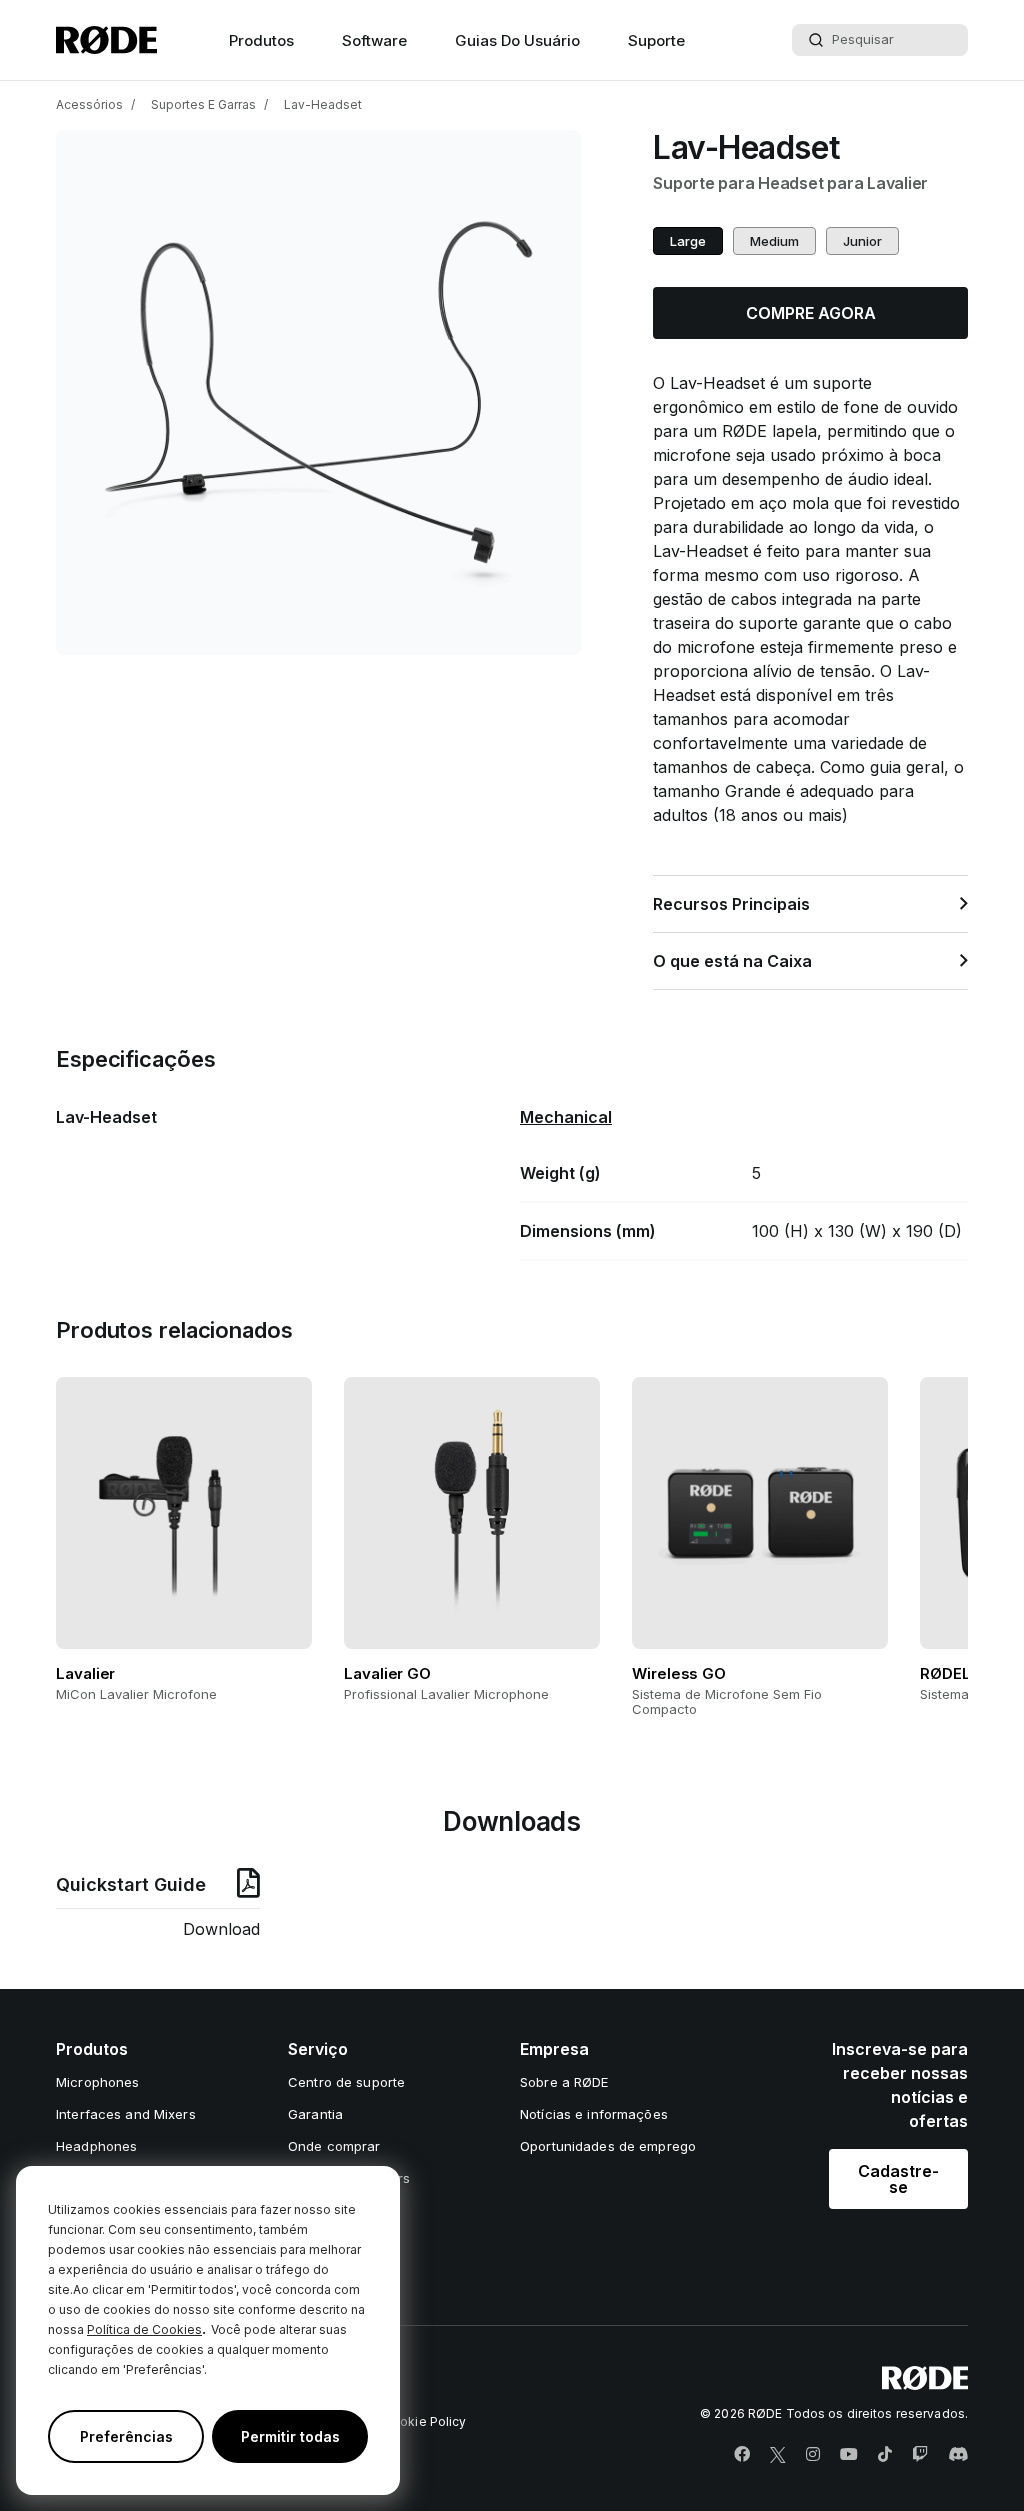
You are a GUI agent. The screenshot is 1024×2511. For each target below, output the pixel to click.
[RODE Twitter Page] (778, 2455)
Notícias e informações (594, 2114)
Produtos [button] (261, 40)
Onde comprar (334, 2146)
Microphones (97, 2082)
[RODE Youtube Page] (849, 2455)
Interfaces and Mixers (126, 2114)
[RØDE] (106, 40)
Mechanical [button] (566, 1117)
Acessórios (89, 104)
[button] (688, 241)
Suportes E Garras (203, 104)
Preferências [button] (126, 2436)
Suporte (656, 40)
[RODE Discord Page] (958, 2455)
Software (374, 40)
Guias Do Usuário (517, 40)
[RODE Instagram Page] (813, 2455)
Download (221, 1929)
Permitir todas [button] (290, 2436)
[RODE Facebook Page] (742, 2455)
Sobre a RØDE (564, 2082)
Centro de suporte (346, 2082)
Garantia (315, 2114)
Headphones (96, 2146)
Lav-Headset (323, 104)
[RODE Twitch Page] (920, 2455)
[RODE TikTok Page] (885, 2455)
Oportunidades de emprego (608, 2146)
